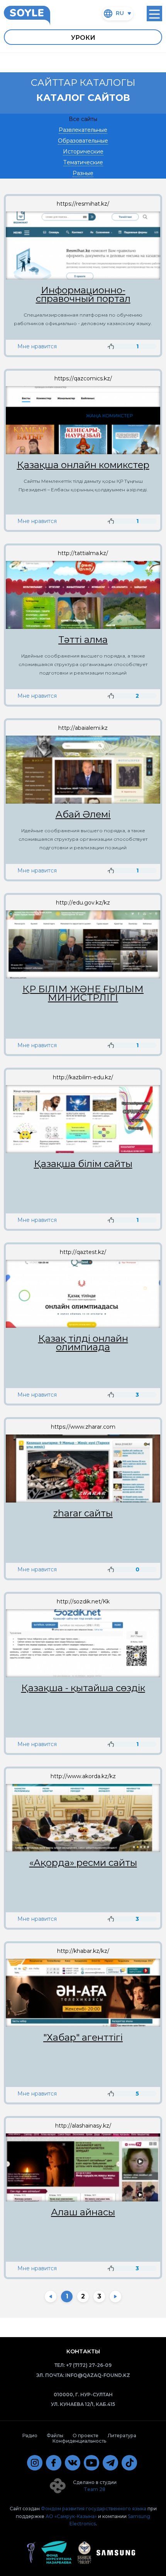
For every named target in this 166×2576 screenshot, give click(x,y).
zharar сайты (83, 1513)
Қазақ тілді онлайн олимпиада (83, 1343)
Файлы (55, 2435)
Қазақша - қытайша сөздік (83, 1688)
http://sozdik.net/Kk (83, 1601)
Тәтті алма (83, 640)
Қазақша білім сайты (83, 1164)
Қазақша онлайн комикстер (83, 465)
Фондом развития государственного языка (94, 2509)
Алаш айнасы (83, 2212)
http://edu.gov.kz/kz (83, 903)
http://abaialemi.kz (83, 728)
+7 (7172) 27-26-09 (89, 2365)
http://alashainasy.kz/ (83, 2126)
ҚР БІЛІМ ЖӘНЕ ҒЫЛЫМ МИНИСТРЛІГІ (83, 993)
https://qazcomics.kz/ (83, 378)
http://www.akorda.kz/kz (83, 1776)
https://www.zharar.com (83, 1427)
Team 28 (95, 2489)
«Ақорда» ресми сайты (83, 1863)
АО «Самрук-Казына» (71, 2516)
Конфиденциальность (79, 2441)
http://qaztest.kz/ (83, 1252)
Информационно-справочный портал (83, 295)
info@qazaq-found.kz (98, 2375)
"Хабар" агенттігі (83, 2038)
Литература (122, 2435)
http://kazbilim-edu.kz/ (83, 1077)
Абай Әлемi (83, 814)
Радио (30, 2435)
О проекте (86, 2435)
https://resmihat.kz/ (83, 204)
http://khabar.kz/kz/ (83, 1951)
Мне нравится (37, 346)
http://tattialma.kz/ (83, 553)
